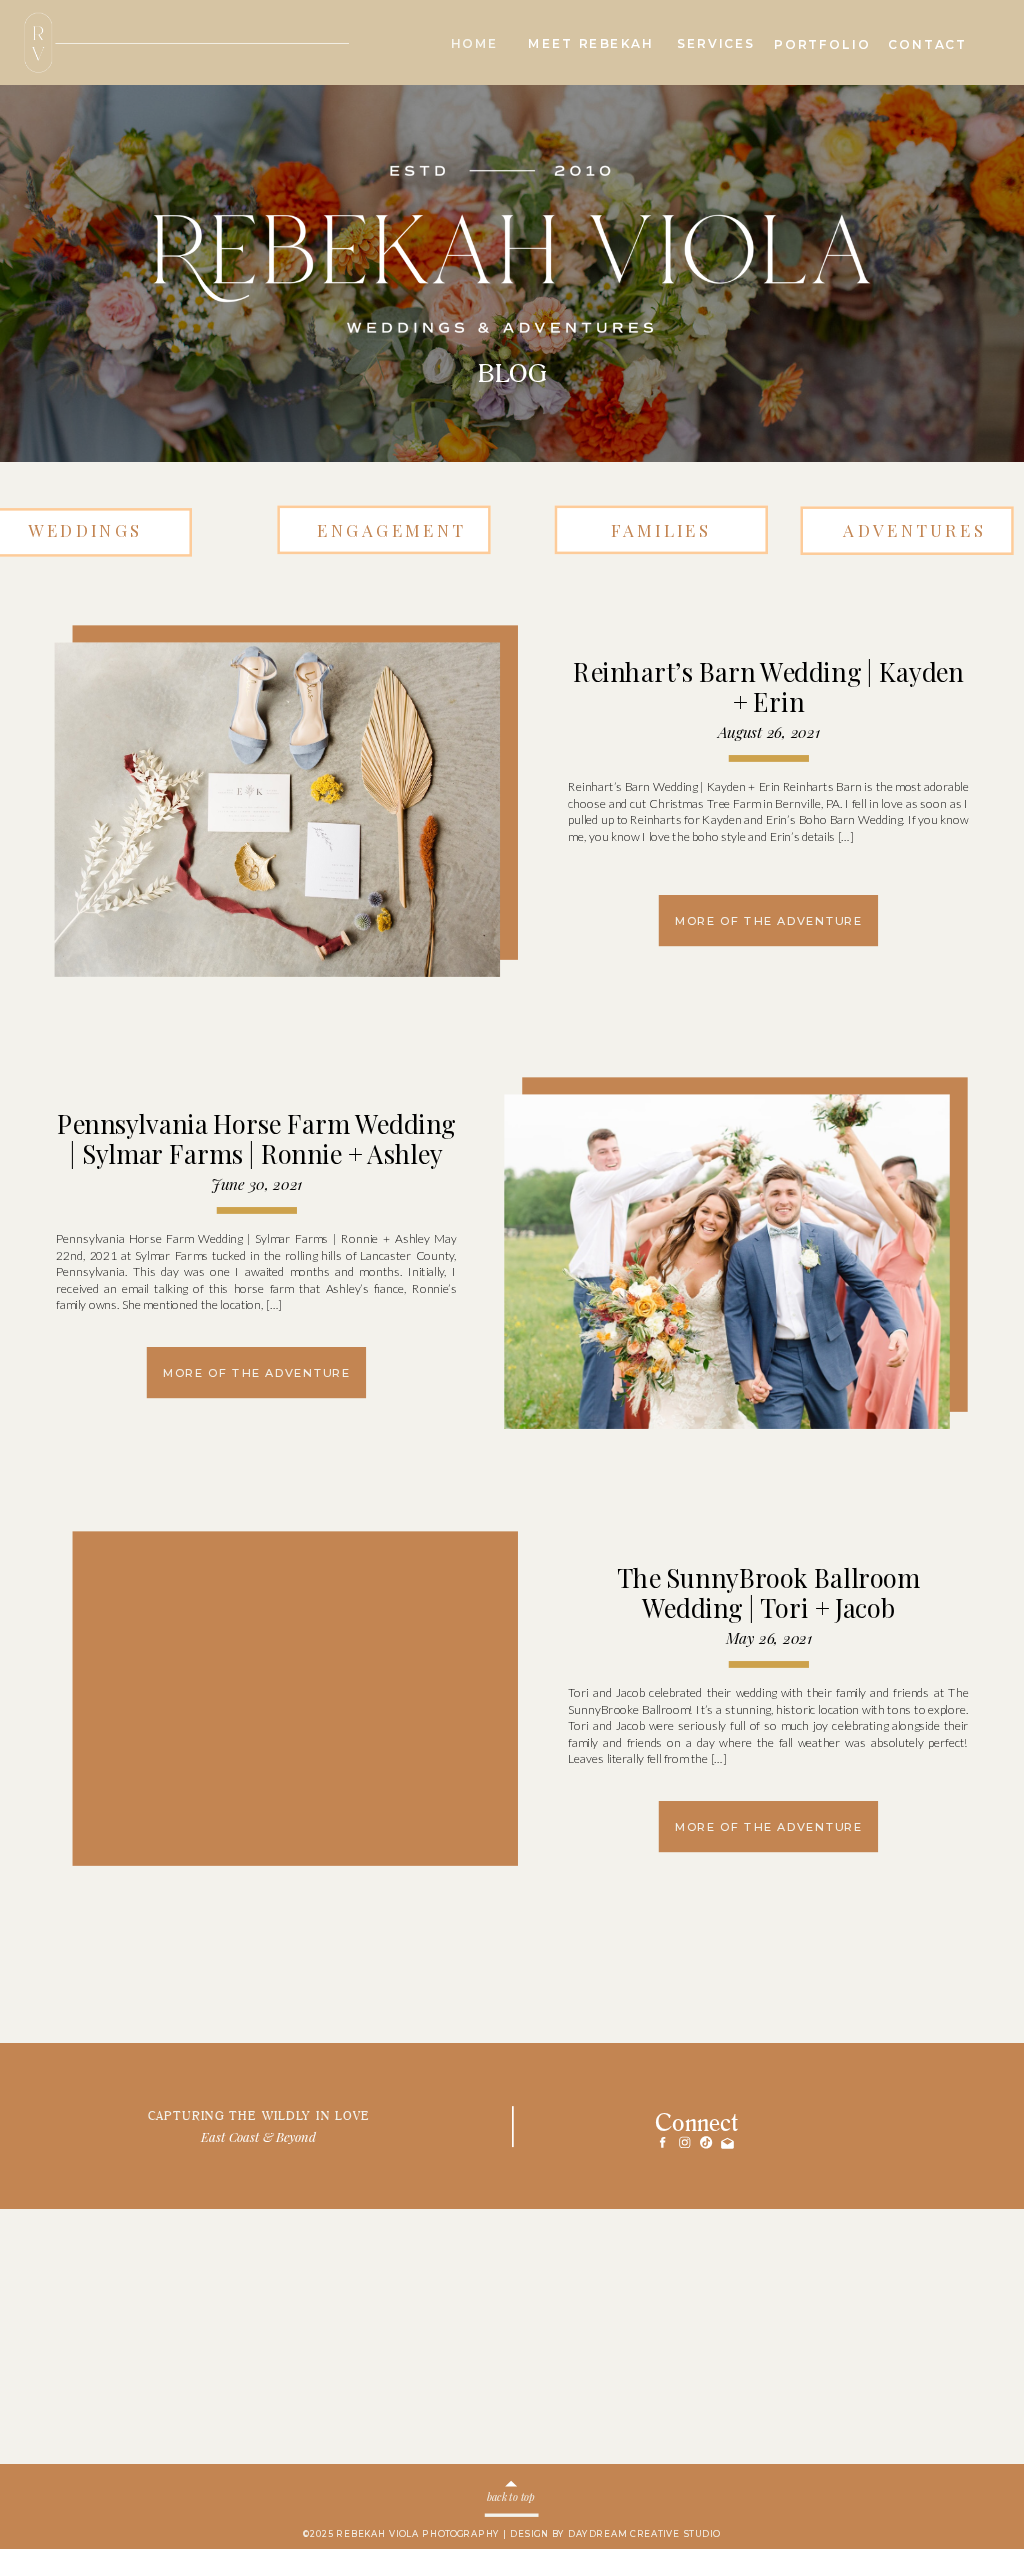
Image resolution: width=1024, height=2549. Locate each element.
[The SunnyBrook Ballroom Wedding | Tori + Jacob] (277, 1715)
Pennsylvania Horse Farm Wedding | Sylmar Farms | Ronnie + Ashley (256, 1139)
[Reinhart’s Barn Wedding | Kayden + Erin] (277, 810)
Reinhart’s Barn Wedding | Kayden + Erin (768, 686)
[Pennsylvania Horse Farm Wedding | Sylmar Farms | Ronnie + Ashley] (726, 1262)
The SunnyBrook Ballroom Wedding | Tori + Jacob (768, 1592)
